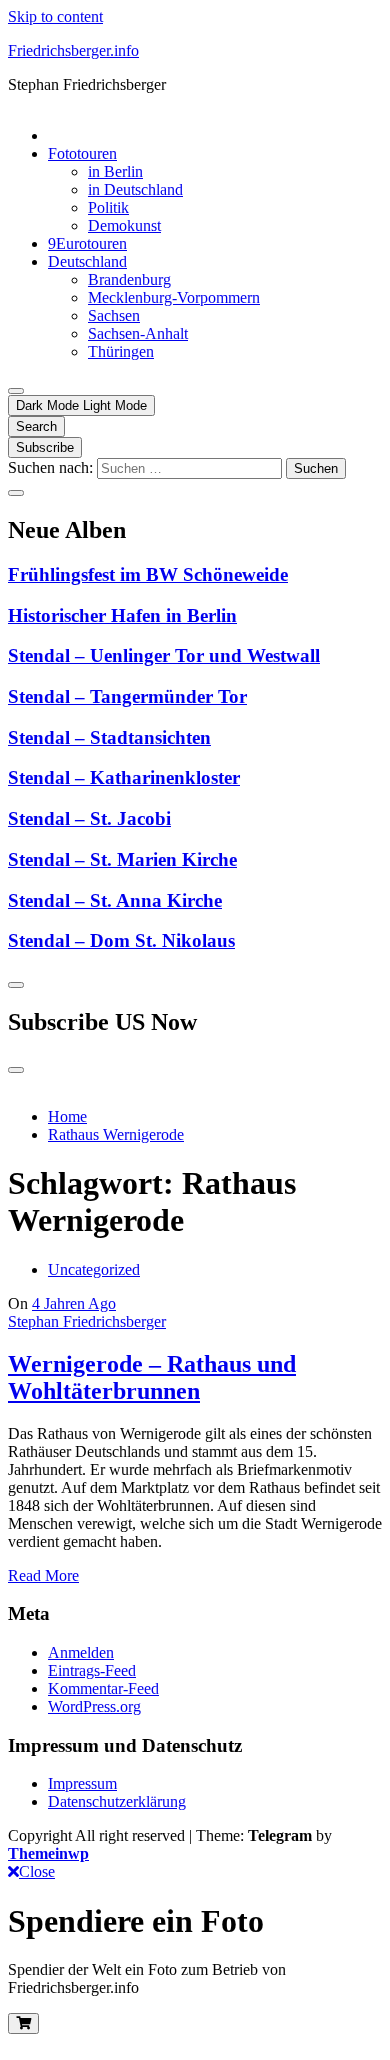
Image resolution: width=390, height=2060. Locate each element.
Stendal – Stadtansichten (109, 737)
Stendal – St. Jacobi (89, 818)
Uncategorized (94, 1269)
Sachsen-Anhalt (138, 333)
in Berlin (115, 171)
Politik (108, 207)
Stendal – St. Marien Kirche (122, 859)
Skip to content (55, 16)
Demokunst (124, 225)
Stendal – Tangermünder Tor (127, 696)
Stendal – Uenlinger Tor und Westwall (164, 655)
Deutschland (87, 261)
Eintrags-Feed (92, 1670)
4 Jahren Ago (74, 1303)
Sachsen (114, 315)
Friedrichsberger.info (73, 50)
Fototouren (82, 153)
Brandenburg (129, 279)
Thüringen (121, 351)
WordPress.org (94, 1706)
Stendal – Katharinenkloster (124, 777)
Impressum (82, 1783)
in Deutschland (135, 189)
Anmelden (81, 1652)
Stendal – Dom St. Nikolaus (121, 940)
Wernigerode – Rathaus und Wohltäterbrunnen (152, 1377)
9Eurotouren (87, 243)
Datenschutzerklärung (117, 1801)
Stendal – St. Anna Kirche (115, 900)
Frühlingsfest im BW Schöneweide (148, 574)
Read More (43, 1575)
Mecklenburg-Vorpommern (174, 297)
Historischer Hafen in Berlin (122, 615)
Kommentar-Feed (103, 1688)
